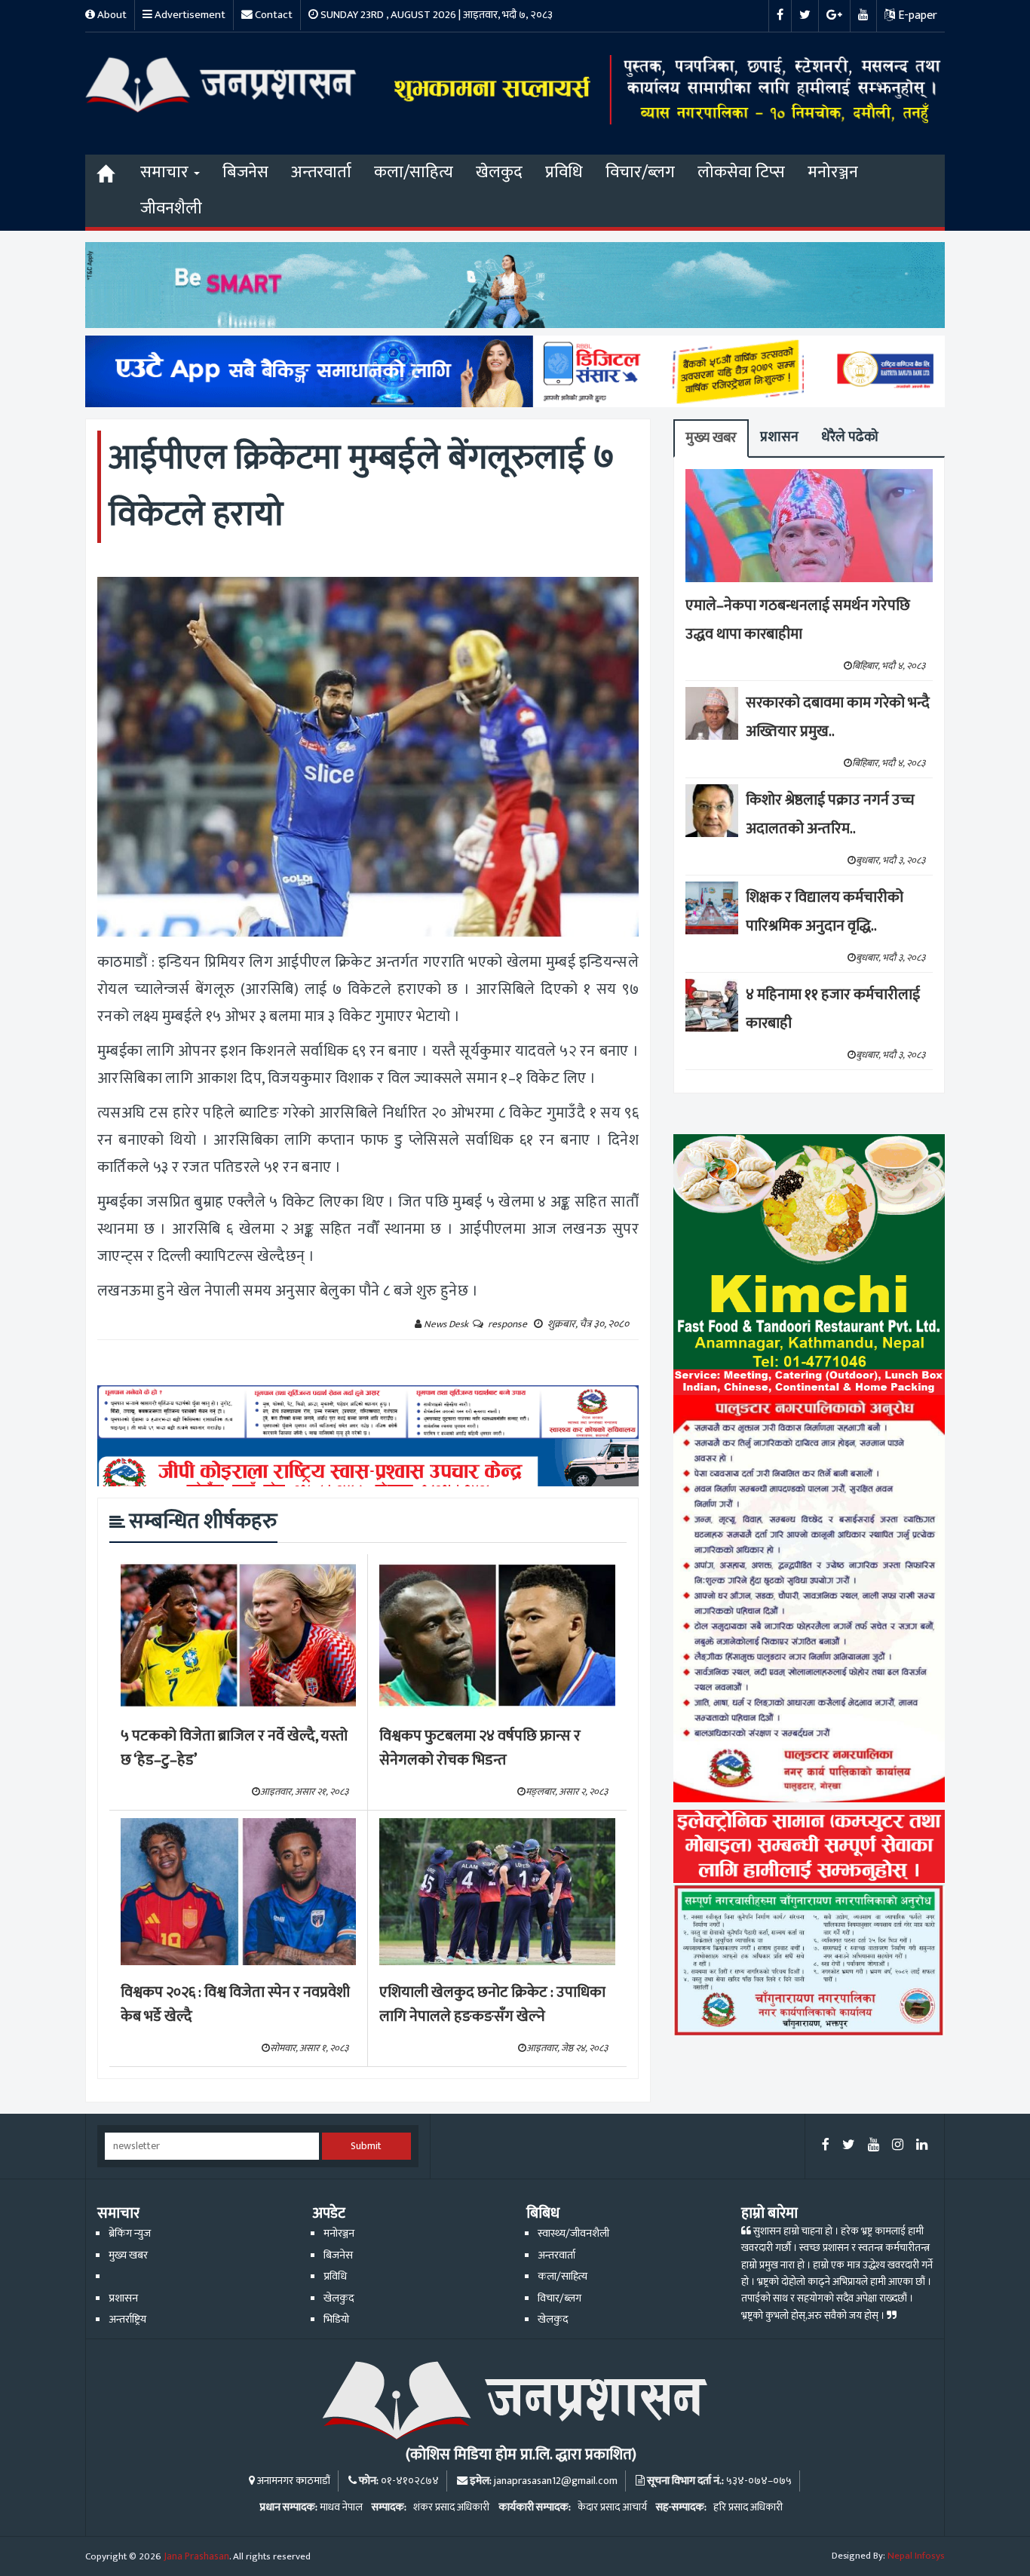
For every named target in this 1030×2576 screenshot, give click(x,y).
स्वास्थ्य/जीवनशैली (573, 2234)
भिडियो (336, 2320)
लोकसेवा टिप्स (741, 172)
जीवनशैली (171, 209)
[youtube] (874, 2146)
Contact (273, 15)
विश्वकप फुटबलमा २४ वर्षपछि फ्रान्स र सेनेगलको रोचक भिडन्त (480, 1748)
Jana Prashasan (196, 2556)
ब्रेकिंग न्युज (130, 2234)
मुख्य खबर (711, 438)
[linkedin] (922, 2146)
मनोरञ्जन (833, 172)
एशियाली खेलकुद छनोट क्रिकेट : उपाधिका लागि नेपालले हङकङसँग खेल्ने (492, 2005)
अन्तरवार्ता (321, 172)
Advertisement (189, 15)
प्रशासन (779, 437)
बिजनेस (245, 172)
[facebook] (826, 2146)
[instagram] (898, 2146)
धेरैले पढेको (850, 437)
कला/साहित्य (414, 172)
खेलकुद (499, 172)
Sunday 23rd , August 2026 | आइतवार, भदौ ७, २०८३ (435, 15)
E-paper (916, 15)
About (111, 15)
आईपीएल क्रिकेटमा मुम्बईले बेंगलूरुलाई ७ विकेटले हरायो (362, 486)
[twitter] (849, 2146)
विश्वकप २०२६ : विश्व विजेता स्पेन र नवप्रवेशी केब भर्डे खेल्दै (235, 2005)
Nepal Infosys (916, 2556)
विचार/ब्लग (640, 172)
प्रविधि (564, 172)
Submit (366, 2146)
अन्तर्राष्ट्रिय (127, 2320)
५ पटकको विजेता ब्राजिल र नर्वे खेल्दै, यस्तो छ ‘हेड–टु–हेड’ (234, 1748)
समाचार (166, 172)
